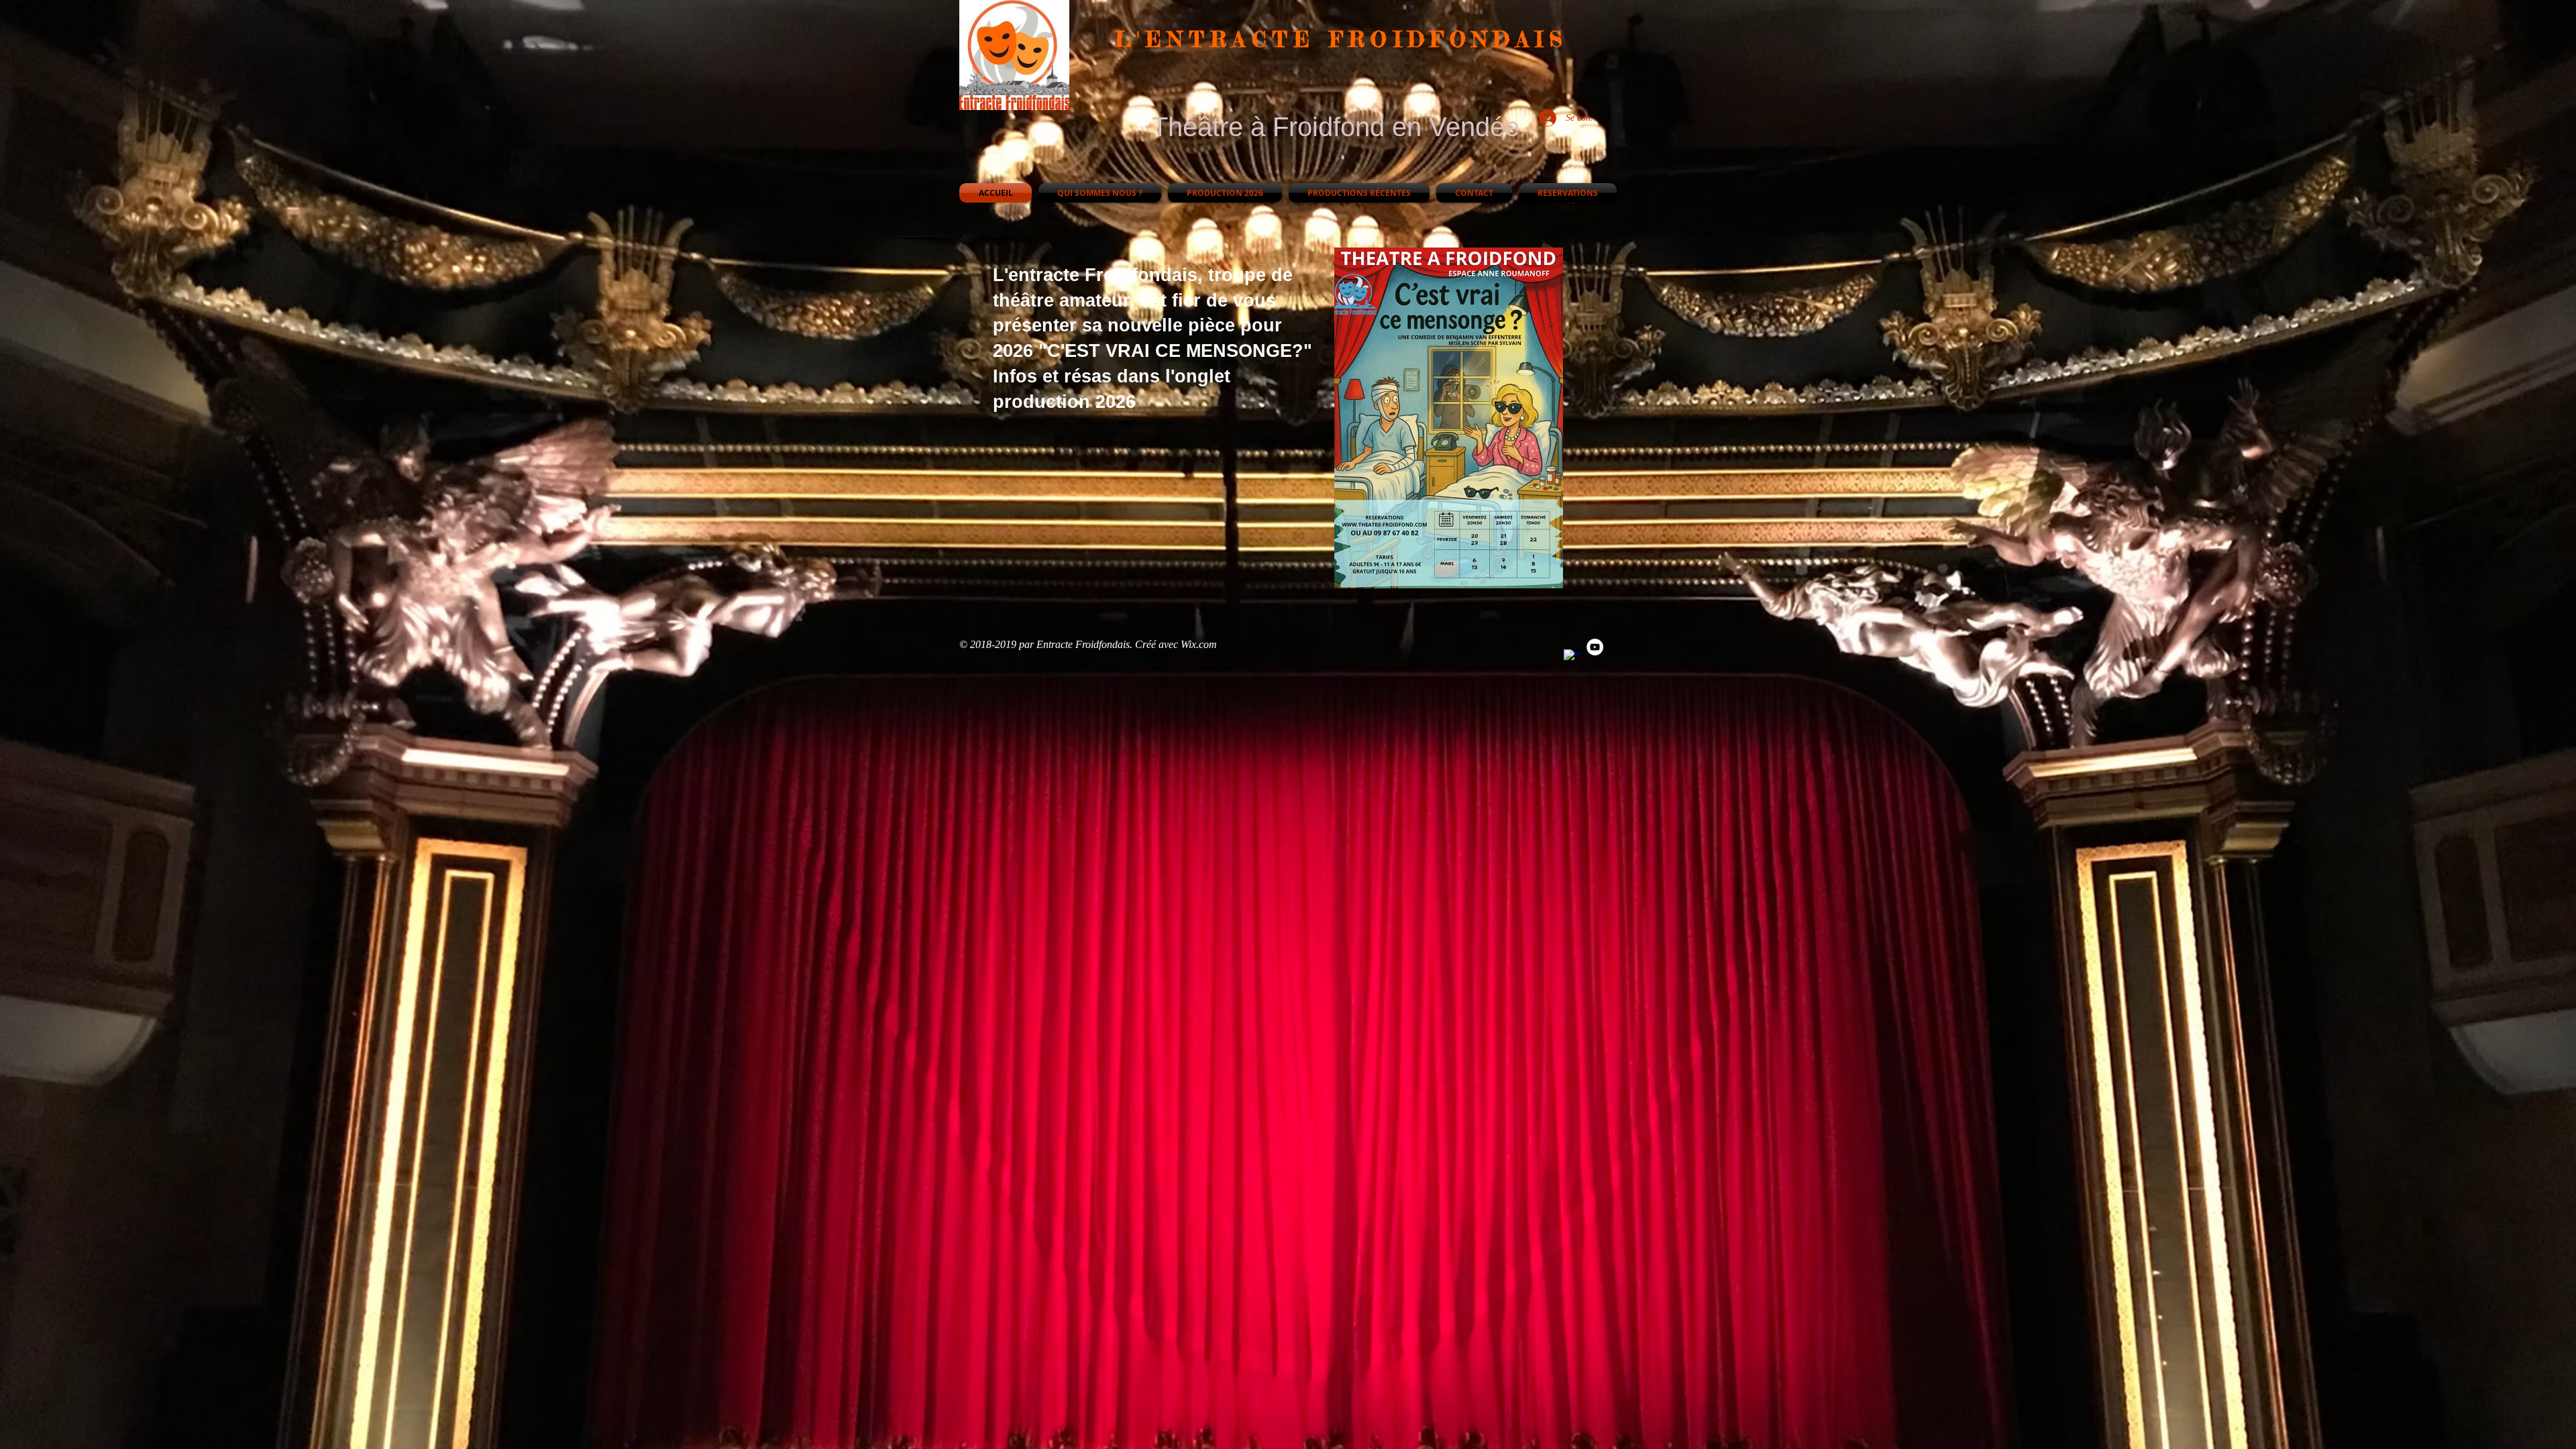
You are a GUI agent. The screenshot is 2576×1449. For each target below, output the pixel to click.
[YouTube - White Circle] (1595, 647)
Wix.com (1199, 644)
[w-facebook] (1572, 658)
